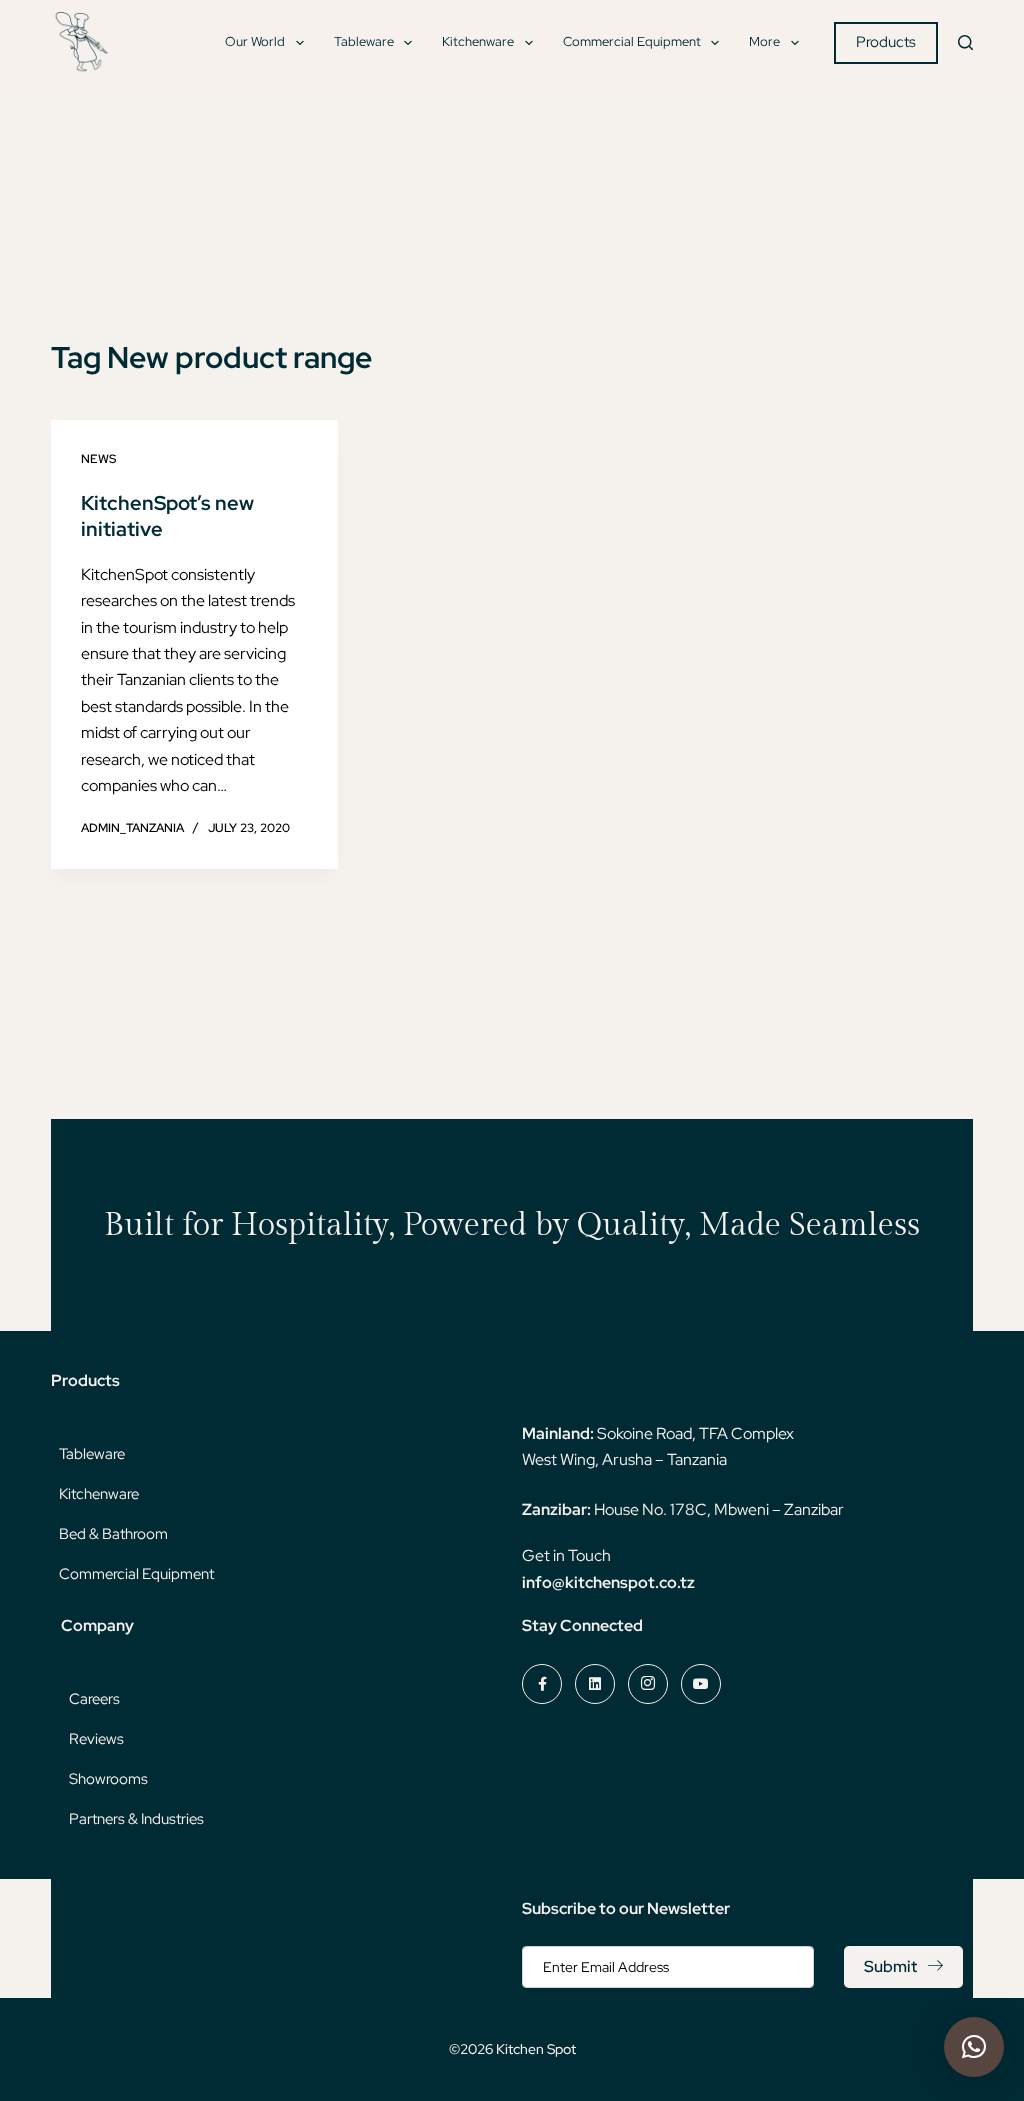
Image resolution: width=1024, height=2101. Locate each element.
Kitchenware (478, 41)
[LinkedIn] (595, 1684)
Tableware (364, 41)
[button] (974, 2047)
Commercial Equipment (632, 41)
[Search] (965, 42)
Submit (890, 1966)
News (98, 459)
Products (886, 42)
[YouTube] (701, 1684)
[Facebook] (542, 1684)
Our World (255, 41)
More (764, 41)
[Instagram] (648, 1684)
